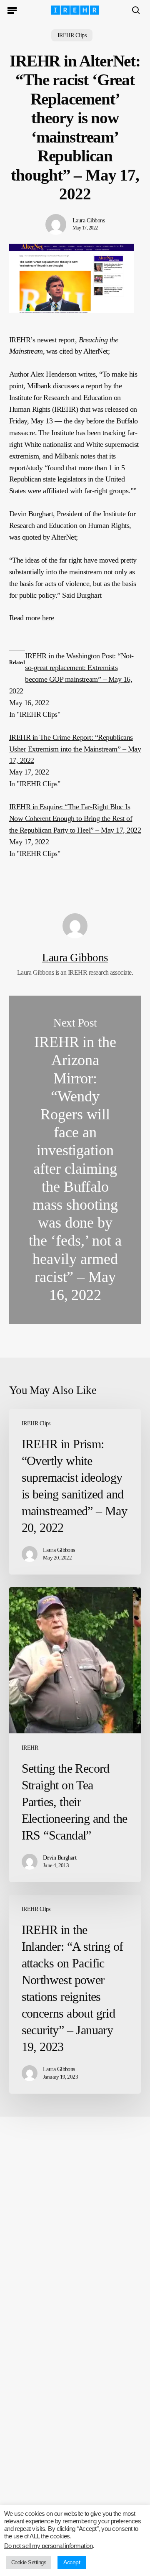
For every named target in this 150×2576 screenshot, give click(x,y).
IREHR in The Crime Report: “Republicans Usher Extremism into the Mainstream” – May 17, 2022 (75, 749)
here (48, 618)
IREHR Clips (72, 35)
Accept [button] (72, 2562)
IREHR (30, 1748)
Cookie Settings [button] (29, 2562)
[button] (12, 10)
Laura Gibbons (89, 220)
